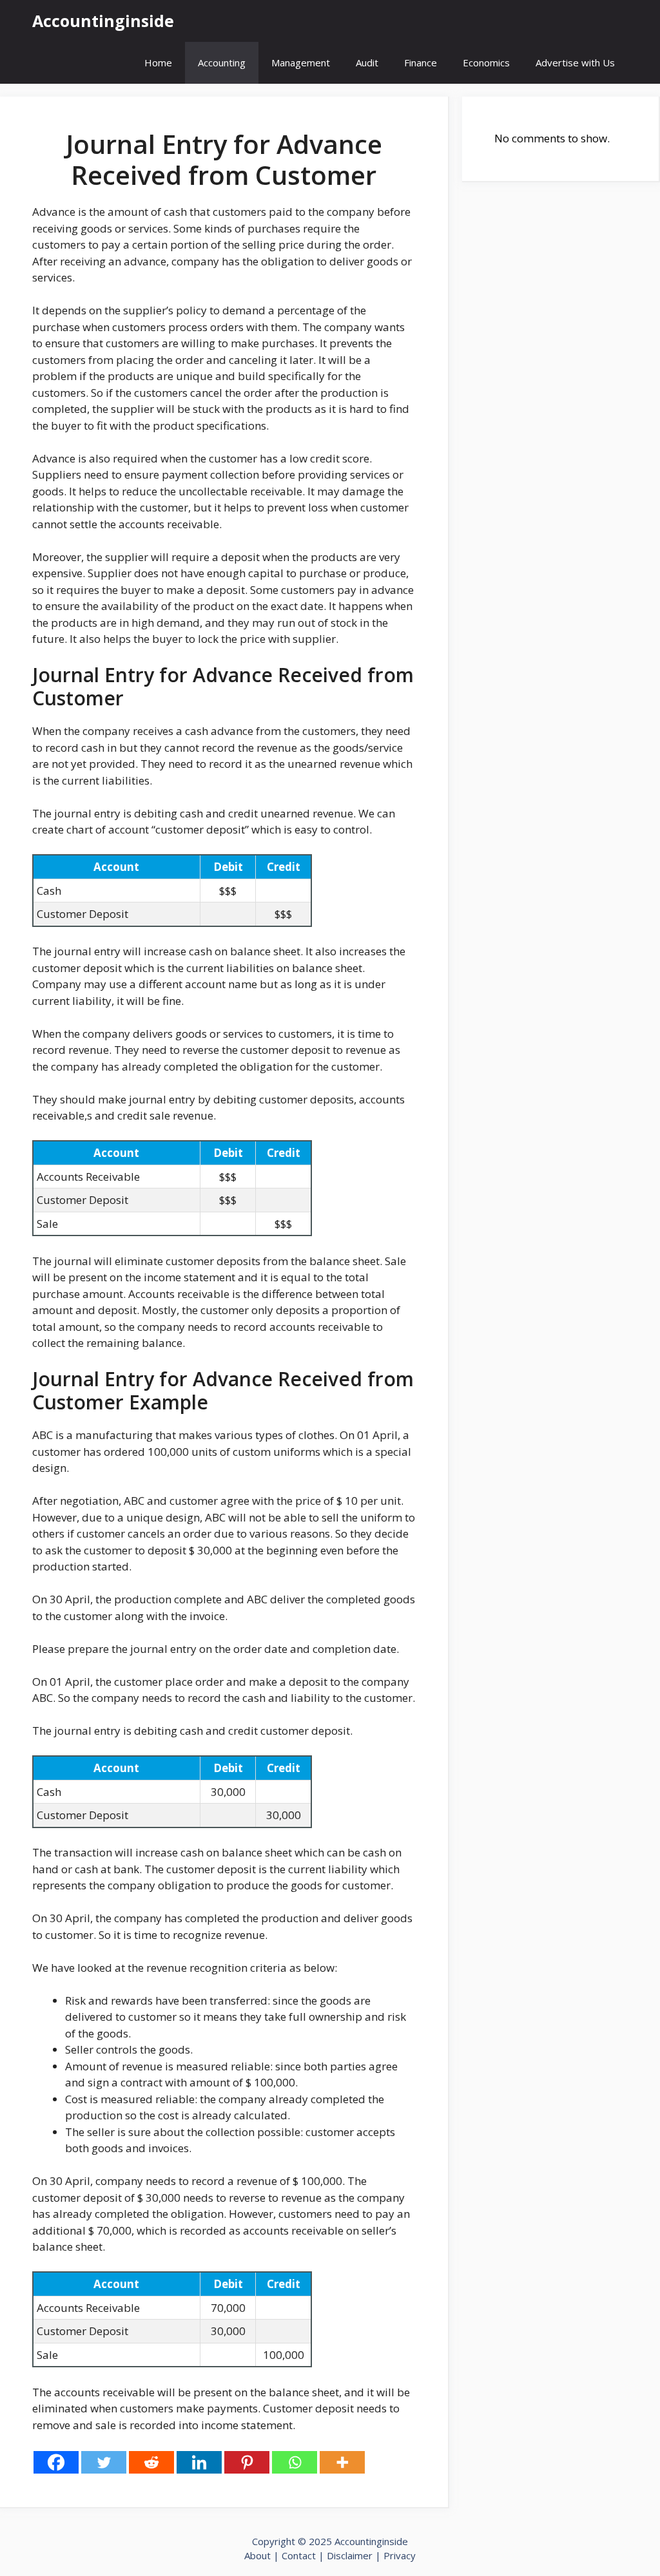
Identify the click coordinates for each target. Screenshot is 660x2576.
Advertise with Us (575, 62)
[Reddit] (151, 2462)
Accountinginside (103, 21)
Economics (486, 62)
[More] (342, 2462)
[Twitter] (104, 2462)
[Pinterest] (247, 2462)
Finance (421, 62)
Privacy (400, 2555)
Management (301, 62)
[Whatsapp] (295, 2462)
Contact (300, 2555)
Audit (367, 62)
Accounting (222, 62)
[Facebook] (56, 2462)
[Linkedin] (199, 2462)
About (257, 2555)
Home (158, 62)
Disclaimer (350, 2555)
